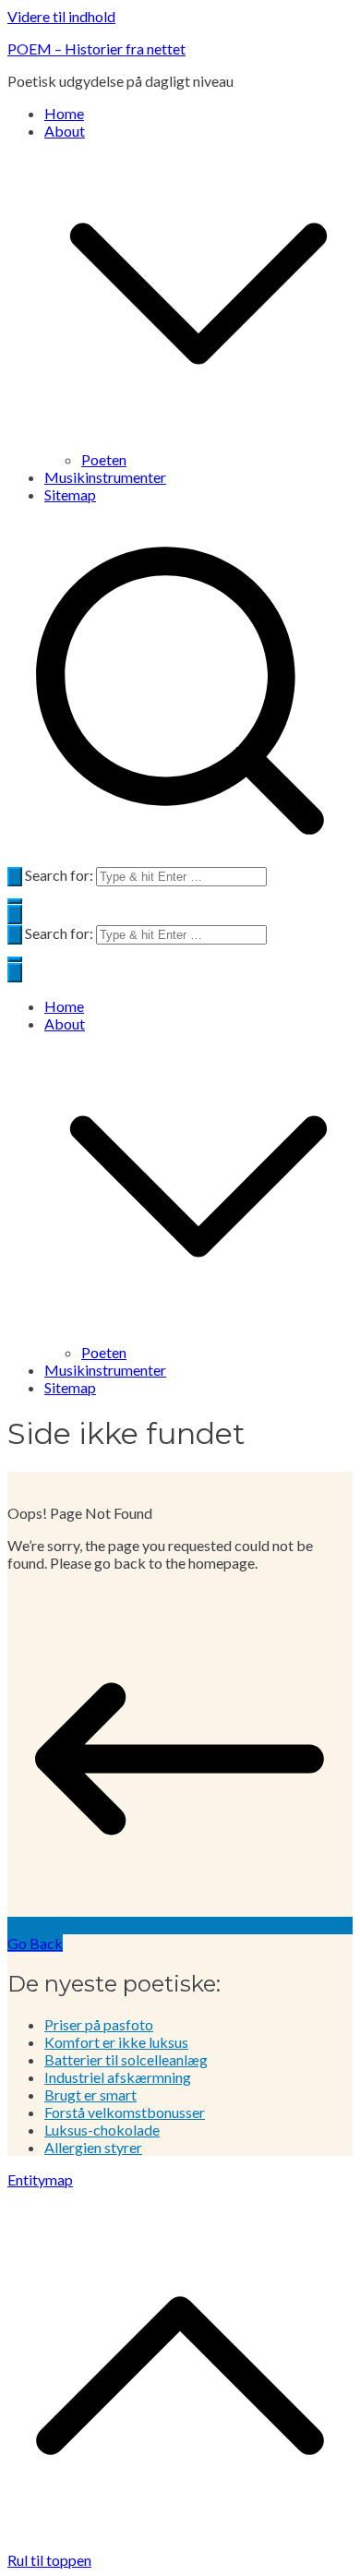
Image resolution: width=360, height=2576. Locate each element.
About (65, 1023)
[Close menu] (15, 973)
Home (64, 113)
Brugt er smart (90, 2095)
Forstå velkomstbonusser (125, 2112)
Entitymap (40, 2179)
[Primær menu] (15, 915)
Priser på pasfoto (99, 2024)
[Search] (15, 877)
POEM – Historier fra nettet (96, 48)
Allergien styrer (93, 2147)
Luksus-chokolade (102, 2130)
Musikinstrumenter (105, 477)
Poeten (104, 459)
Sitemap (70, 494)
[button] (198, 442)
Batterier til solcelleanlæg (126, 2059)
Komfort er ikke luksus (116, 2042)
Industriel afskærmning (118, 2077)
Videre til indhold (61, 16)
